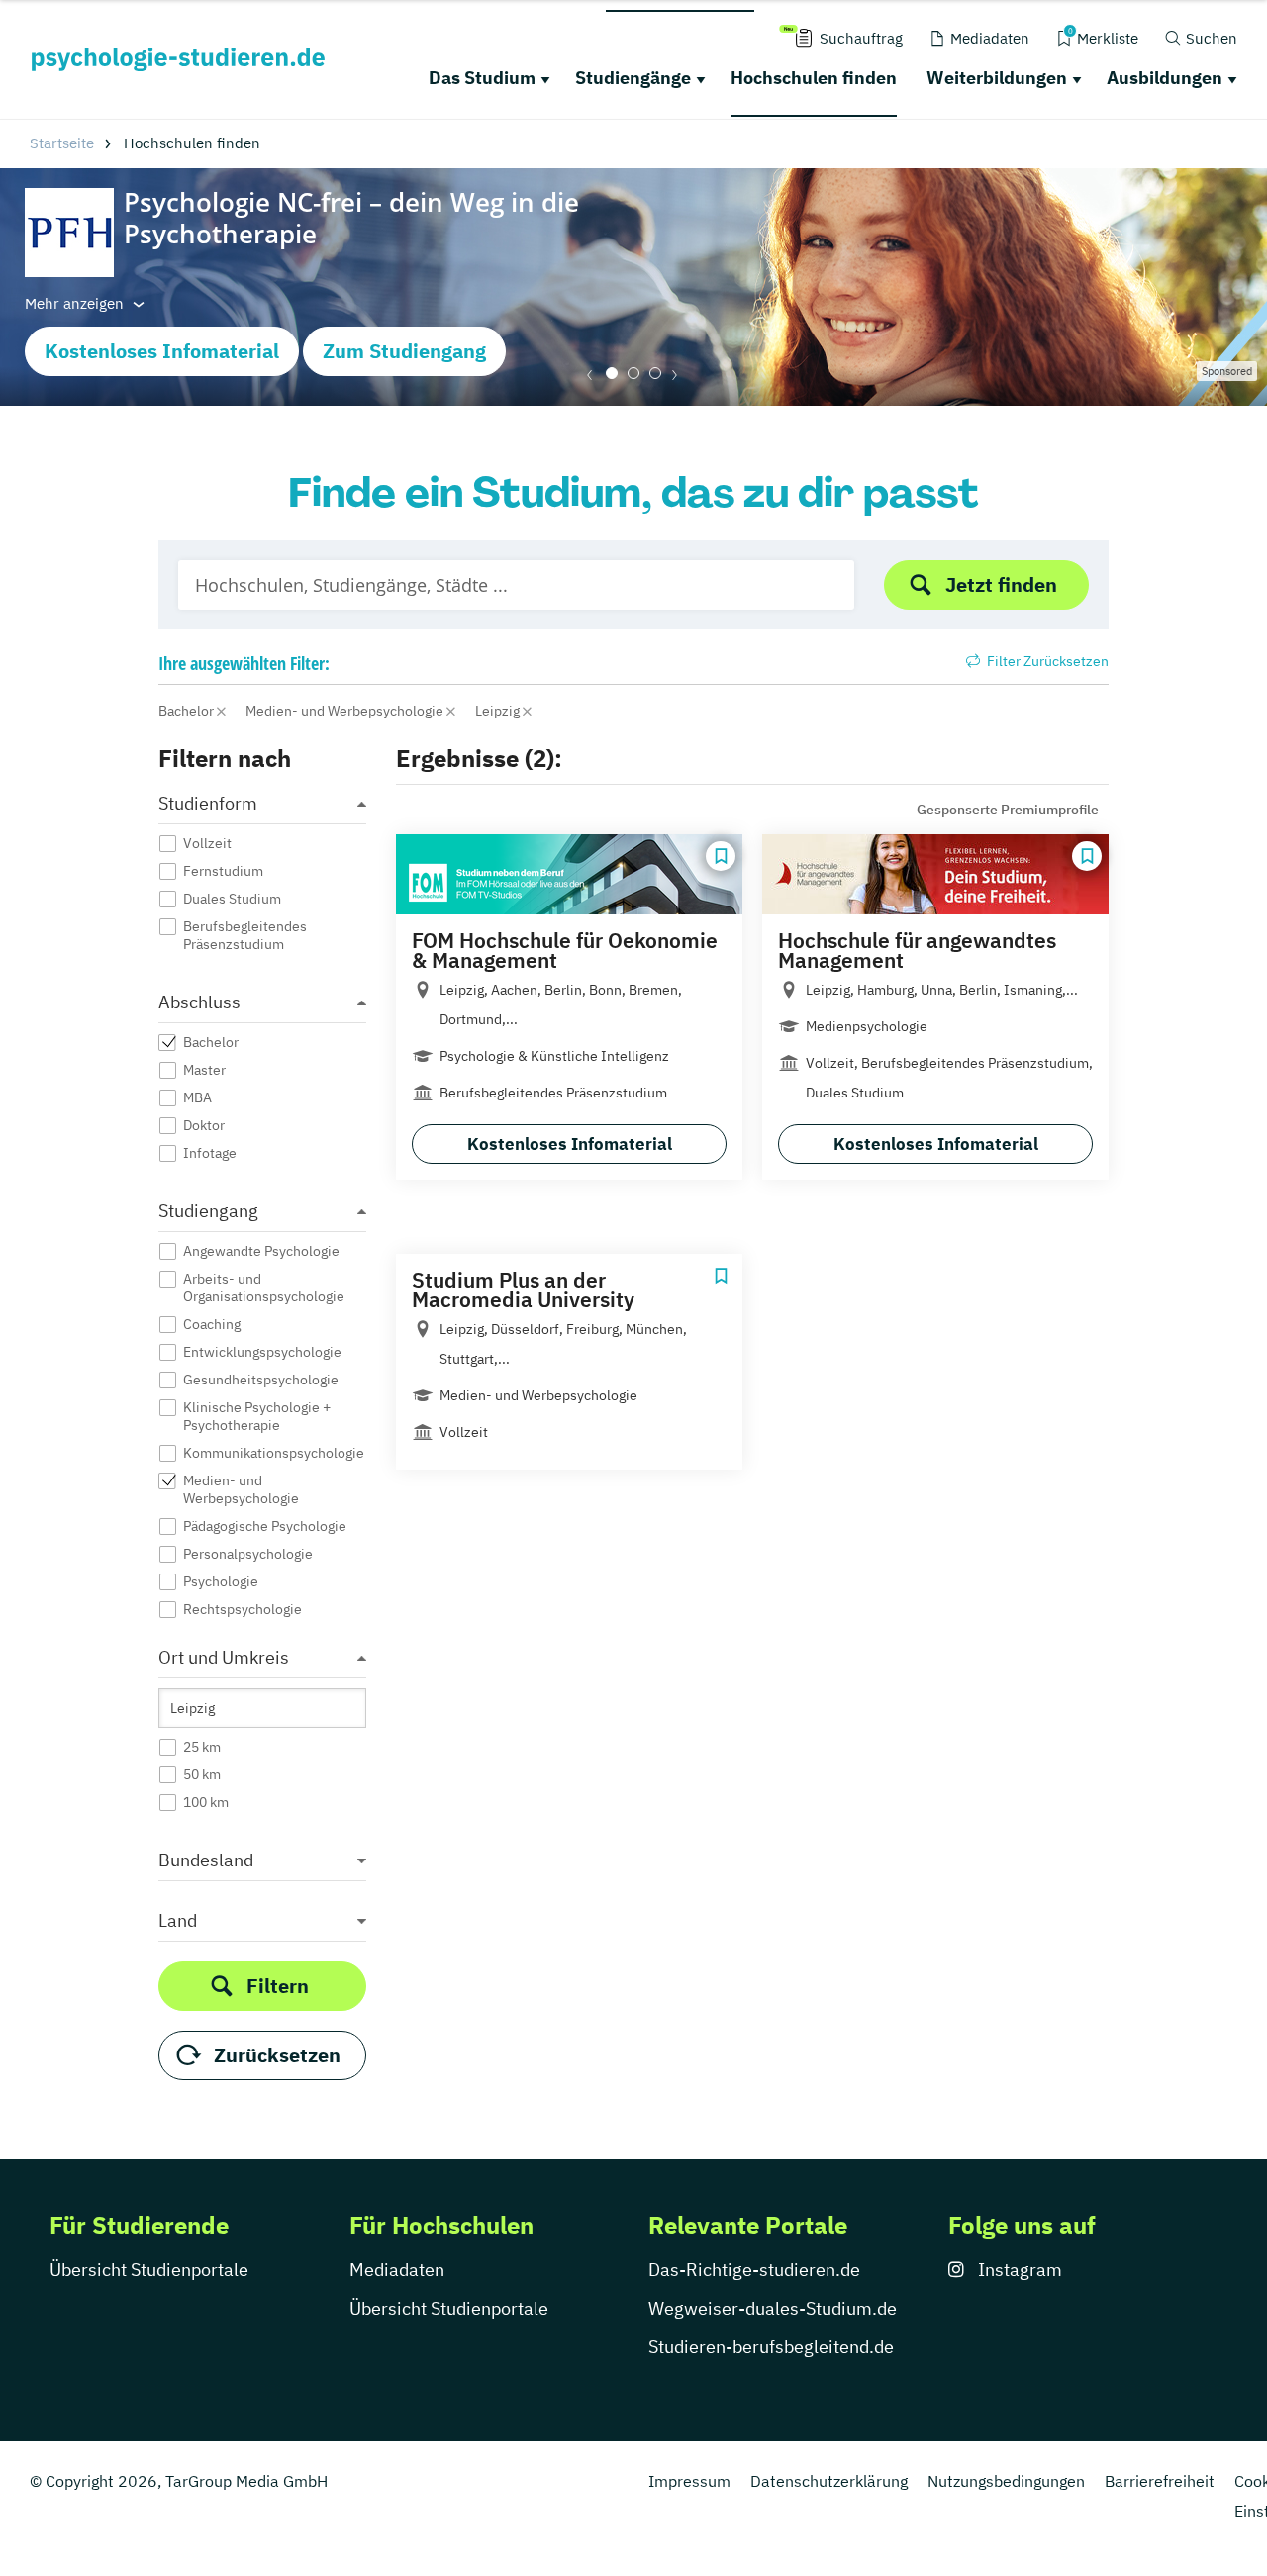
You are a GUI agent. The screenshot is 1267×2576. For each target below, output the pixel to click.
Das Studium (482, 78)
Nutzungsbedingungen (1006, 2481)
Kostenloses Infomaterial (162, 351)
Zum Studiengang (404, 351)
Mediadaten (397, 2270)
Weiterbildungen (997, 78)
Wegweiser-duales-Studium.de (773, 2308)
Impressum (689, 2481)
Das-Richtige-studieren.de (754, 2270)
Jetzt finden (1001, 584)
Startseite (62, 143)
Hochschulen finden (814, 78)
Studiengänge (633, 78)
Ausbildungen (1165, 78)
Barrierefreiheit (1160, 2481)
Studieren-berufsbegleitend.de (771, 2347)
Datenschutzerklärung (829, 2481)
